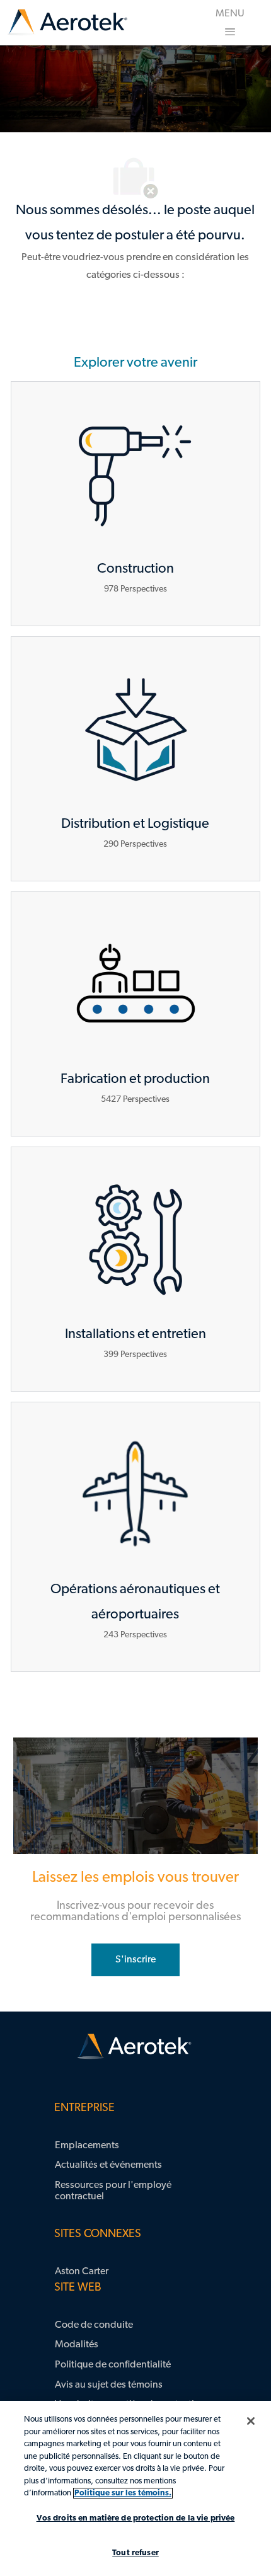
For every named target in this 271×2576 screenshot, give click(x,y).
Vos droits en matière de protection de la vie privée (136, 2518)
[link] (67, 23)
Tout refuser (135, 2553)
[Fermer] (251, 2421)
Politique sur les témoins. (123, 2493)
